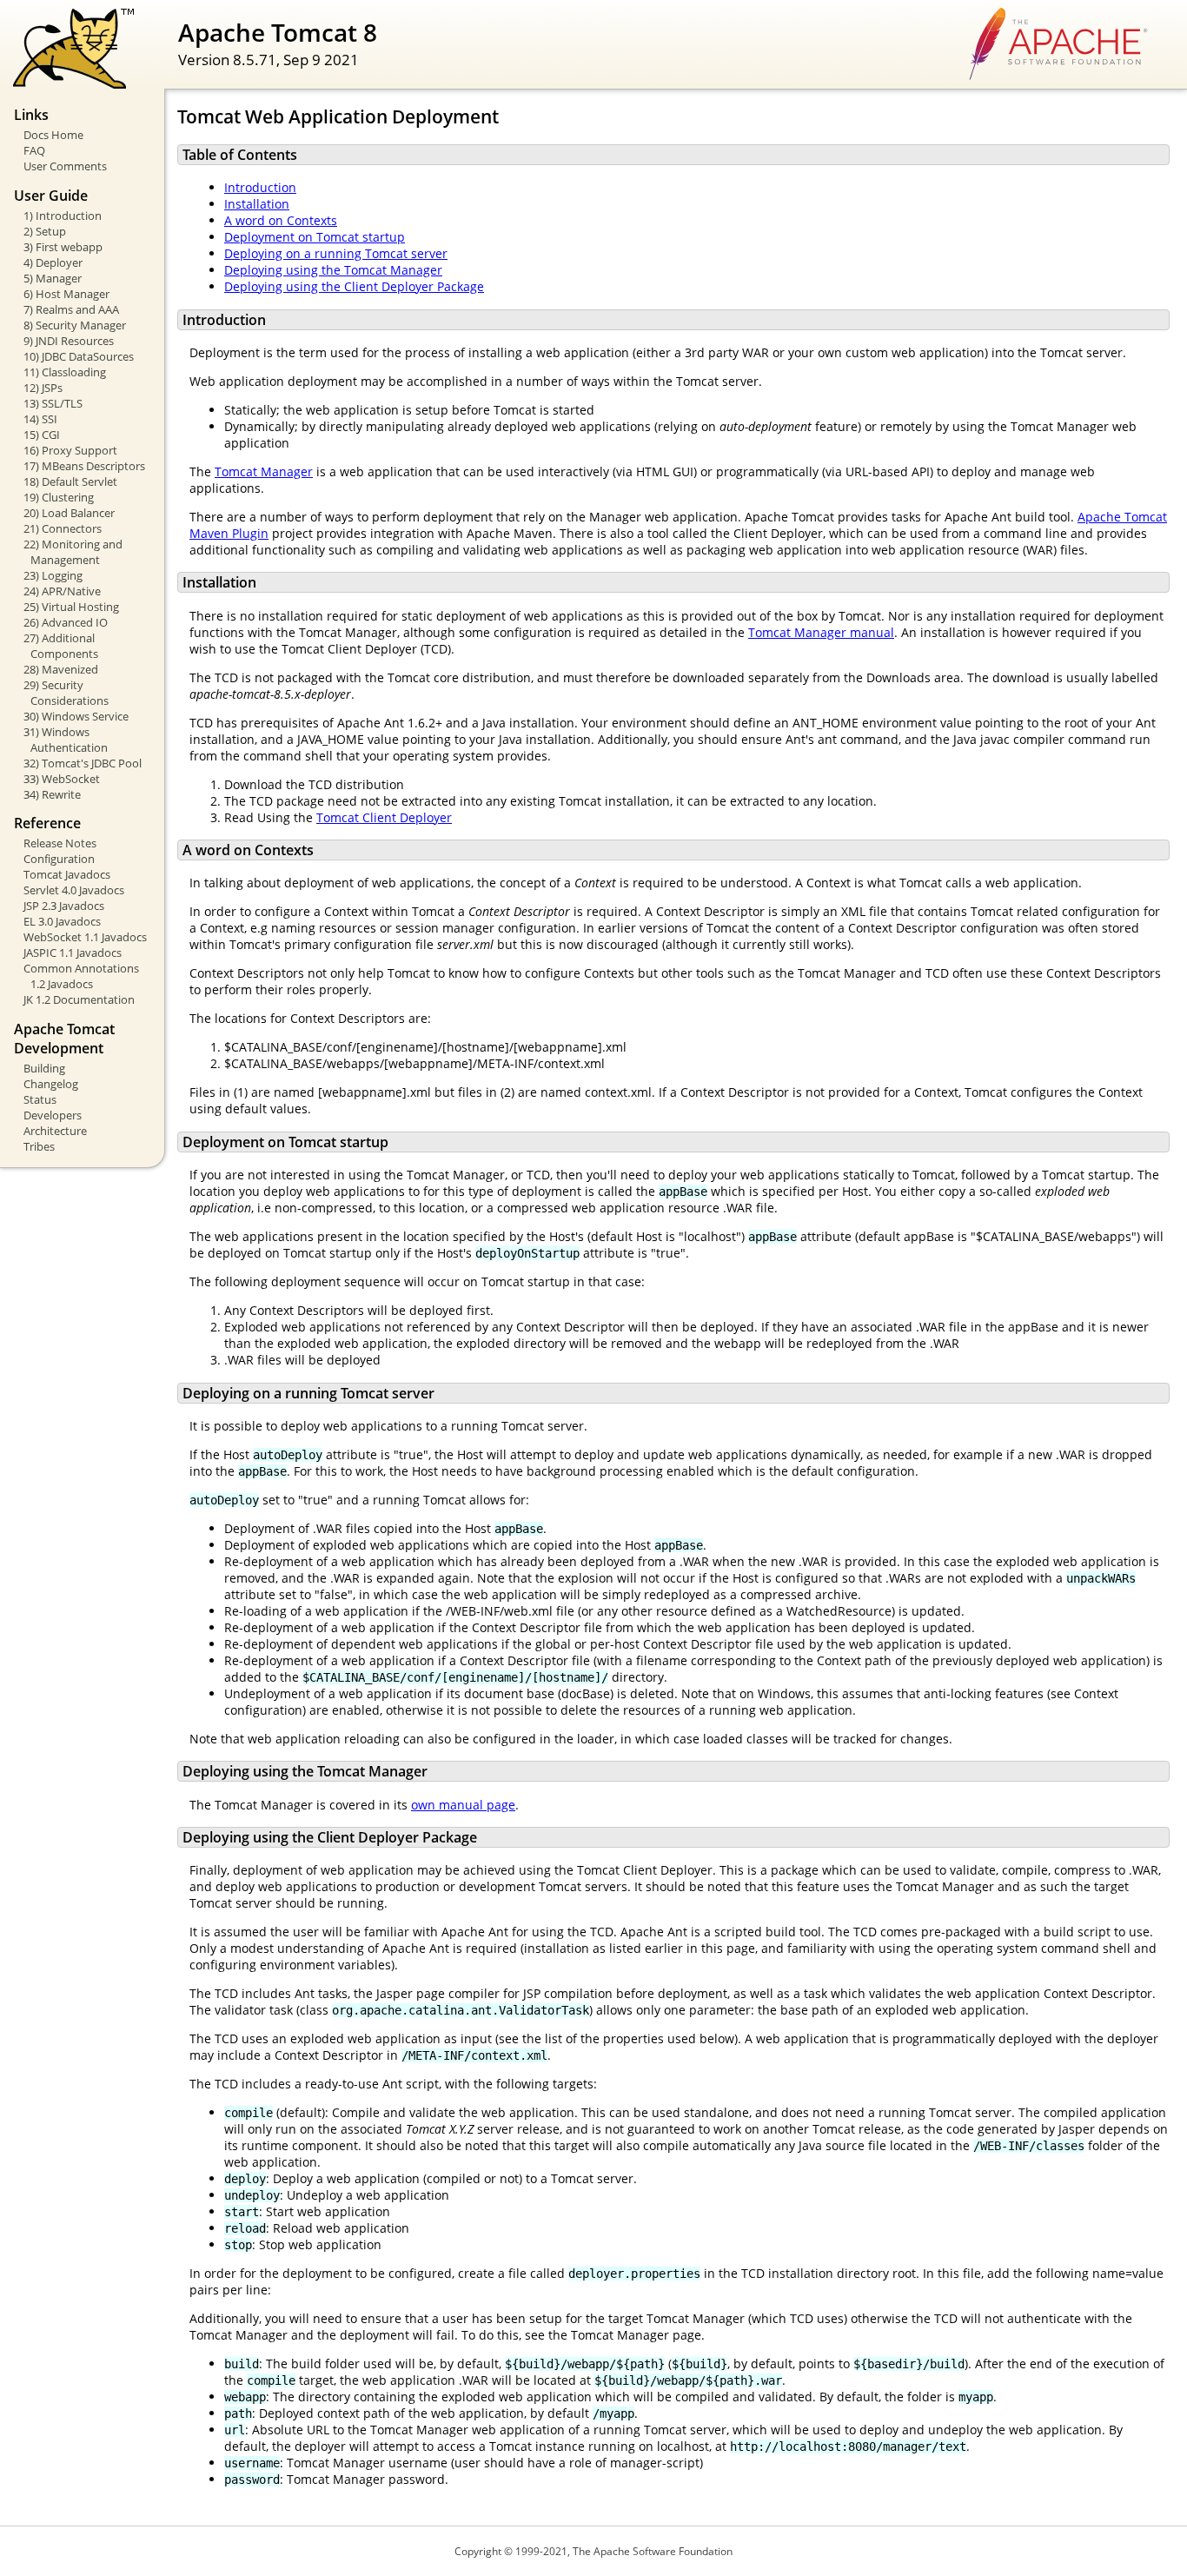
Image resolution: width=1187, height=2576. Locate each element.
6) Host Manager (66, 294)
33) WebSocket (62, 779)
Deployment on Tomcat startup (315, 237)
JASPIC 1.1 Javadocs (73, 953)
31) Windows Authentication (66, 740)
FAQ (34, 150)
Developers (53, 1115)
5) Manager (53, 278)
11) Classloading (65, 372)
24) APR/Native (62, 591)
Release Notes (60, 843)
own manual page (463, 1805)
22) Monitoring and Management (73, 552)
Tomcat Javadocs (67, 874)
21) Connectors (63, 528)
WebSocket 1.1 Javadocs (85, 937)
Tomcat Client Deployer (384, 817)
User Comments (65, 166)
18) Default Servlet (70, 481)
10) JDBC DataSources (79, 356)
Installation (257, 204)
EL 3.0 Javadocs (62, 921)
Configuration (59, 859)
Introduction (260, 187)
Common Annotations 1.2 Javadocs (81, 976)
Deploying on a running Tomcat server (336, 253)
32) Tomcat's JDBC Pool (83, 763)
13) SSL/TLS (53, 403)
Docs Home (53, 135)
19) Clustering (59, 497)
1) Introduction (63, 216)
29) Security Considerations (66, 693)
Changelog (51, 1084)
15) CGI (42, 435)
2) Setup (45, 231)
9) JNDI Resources (69, 341)
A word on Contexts (281, 220)
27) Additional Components (61, 646)
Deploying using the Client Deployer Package (354, 286)
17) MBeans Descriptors (84, 466)
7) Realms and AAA (71, 309)
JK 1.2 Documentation (79, 999)
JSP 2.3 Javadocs (64, 906)
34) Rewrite (52, 794)
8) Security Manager (75, 325)
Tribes (39, 1146)
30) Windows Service (76, 716)
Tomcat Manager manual (821, 632)
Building (44, 1068)
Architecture (55, 1131)
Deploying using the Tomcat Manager (333, 270)
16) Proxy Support (70, 450)
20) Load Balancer (69, 513)
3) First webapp (63, 247)
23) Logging (53, 575)
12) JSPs (43, 388)
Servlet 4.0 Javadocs (74, 890)
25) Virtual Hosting (71, 607)
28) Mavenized (61, 669)
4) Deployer (53, 262)
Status (40, 1099)
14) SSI (40, 419)
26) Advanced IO (66, 622)
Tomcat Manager (264, 471)
